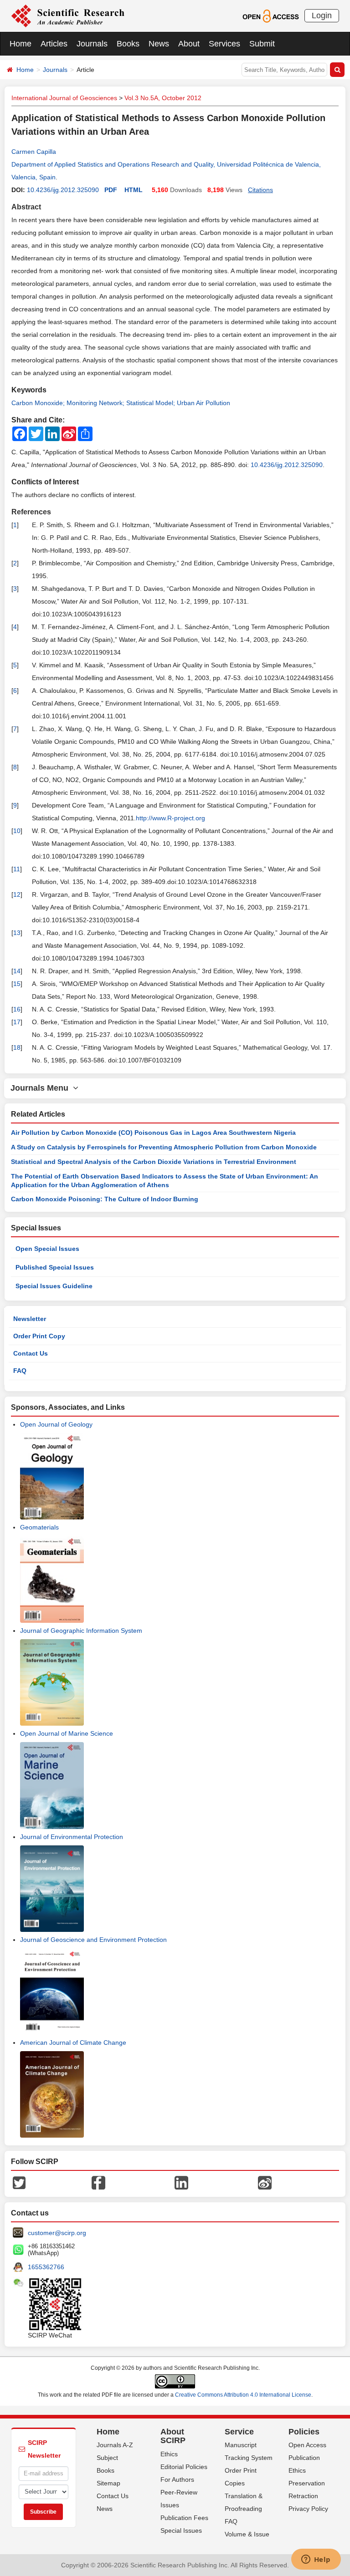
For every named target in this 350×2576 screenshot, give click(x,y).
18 (17, 1047)
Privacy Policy (308, 2509)
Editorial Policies (184, 2467)
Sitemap (108, 2483)
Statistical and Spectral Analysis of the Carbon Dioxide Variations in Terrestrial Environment (154, 1162)
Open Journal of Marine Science (67, 1733)
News (159, 44)
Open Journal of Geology (56, 1424)
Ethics (169, 2454)
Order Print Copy (39, 1336)
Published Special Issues (55, 1267)
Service (239, 2432)
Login (322, 15)
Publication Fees (184, 2518)
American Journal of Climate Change (73, 2043)
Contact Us (31, 1353)
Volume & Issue (247, 2534)
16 (17, 1009)
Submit (262, 44)
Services (224, 44)
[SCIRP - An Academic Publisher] (68, 15)
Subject (107, 2458)
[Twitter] (19, 2182)
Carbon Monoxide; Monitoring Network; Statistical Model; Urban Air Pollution (121, 403)
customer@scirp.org (57, 2233)
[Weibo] (265, 2182)
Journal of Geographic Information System (81, 1631)
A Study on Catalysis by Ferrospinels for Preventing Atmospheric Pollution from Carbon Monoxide (164, 1147)
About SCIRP (173, 2436)
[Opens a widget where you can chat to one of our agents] (316, 2560)
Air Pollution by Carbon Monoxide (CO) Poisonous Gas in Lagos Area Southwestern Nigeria (153, 1133)
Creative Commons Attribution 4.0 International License (243, 2395)
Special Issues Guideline (54, 1286)
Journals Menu (42, 1088)
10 (17, 831)
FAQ (20, 1371)
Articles (54, 44)
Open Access (307, 2445)
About (189, 44)
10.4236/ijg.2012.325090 (63, 190)
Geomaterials (39, 1527)
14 (17, 971)
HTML (134, 190)
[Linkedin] (181, 2182)
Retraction (303, 2496)
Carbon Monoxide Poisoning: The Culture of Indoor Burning (105, 1199)
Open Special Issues (47, 1249)
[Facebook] (98, 2182)
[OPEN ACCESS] (270, 15)
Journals (92, 44)
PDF (111, 190)
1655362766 (46, 2267)
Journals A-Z (115, 2445)
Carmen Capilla (34, 152)
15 (17, 984)
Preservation (307, 2483)
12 (17, 894)
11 (17, 869)
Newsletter (30, 1319)
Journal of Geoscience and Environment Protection (93, 1940)
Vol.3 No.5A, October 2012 (163, 98)
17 (17, 1022)
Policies (304, 2432)
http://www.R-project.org (170, 818)
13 (17, 933)
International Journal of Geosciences (64, 98)
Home (21, 44)
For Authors (177, 2479)
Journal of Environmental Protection (72, 1837)
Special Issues (181, 2530)
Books (128, 44)
